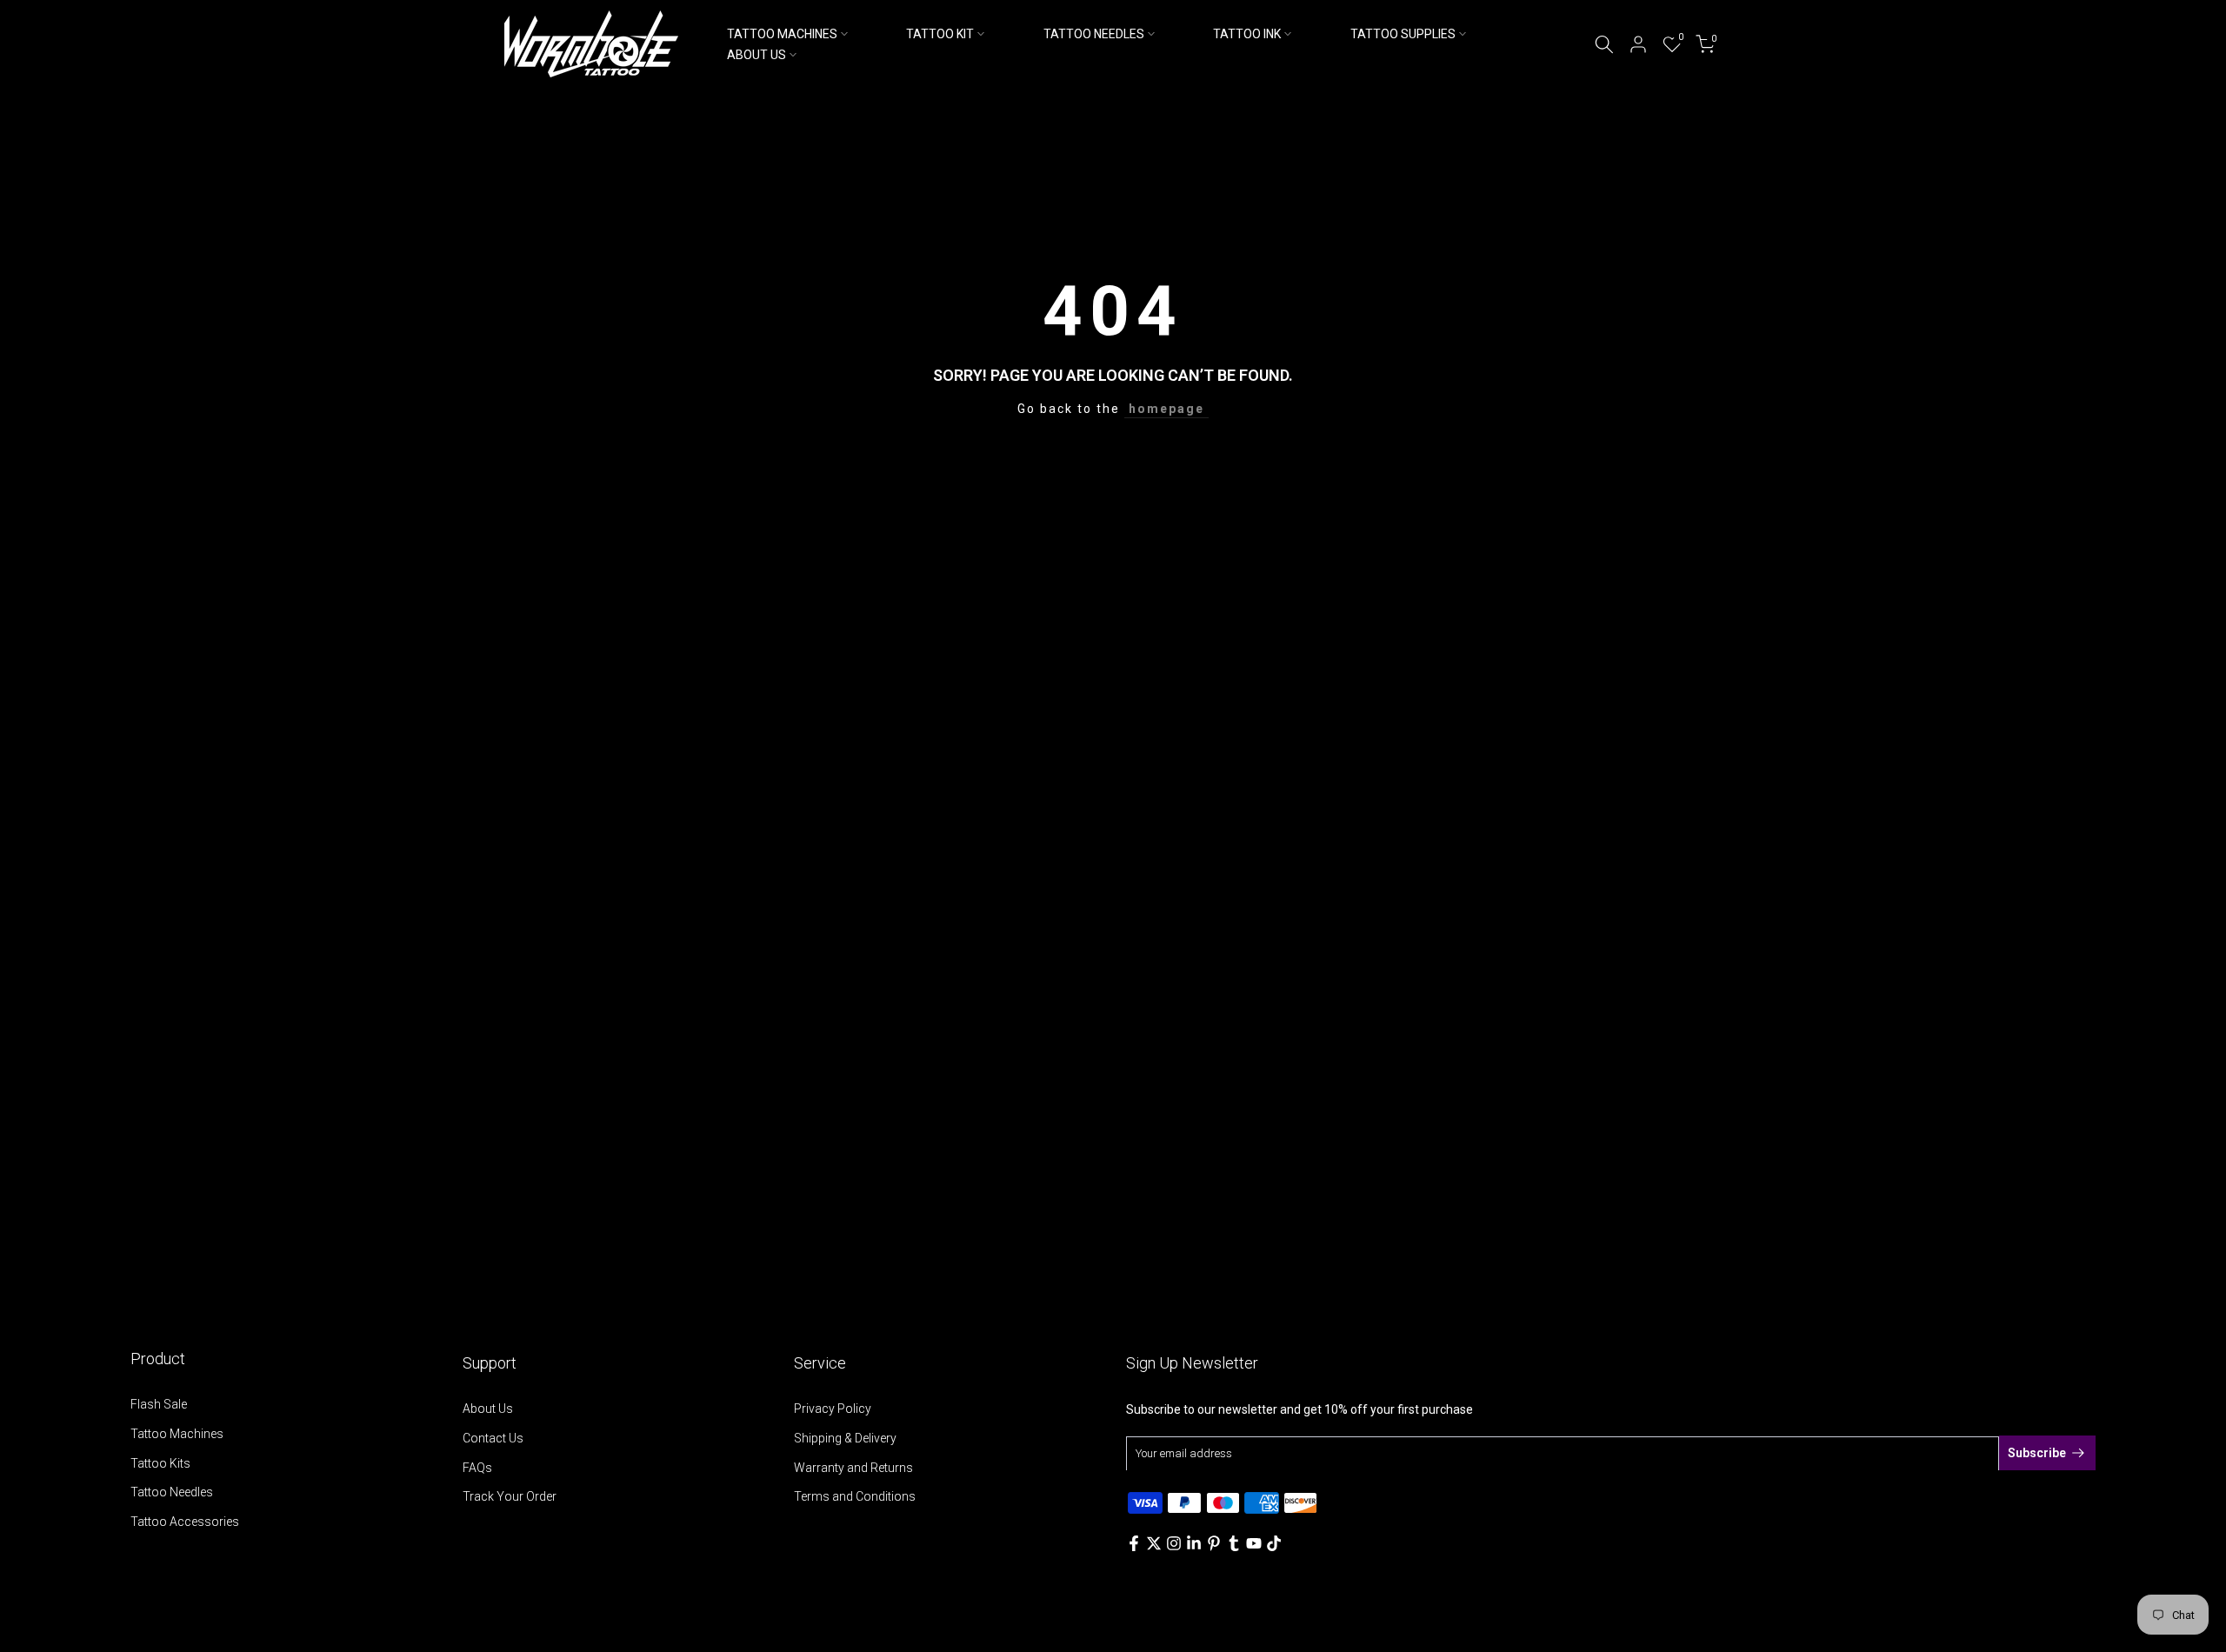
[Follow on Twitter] (1154, 1543)
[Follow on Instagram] (1174, 1543)
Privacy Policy (833, 1409)
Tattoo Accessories (185, 1522)
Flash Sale (159, 1404)
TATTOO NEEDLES (1094, 34)
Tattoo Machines (177, 1434)
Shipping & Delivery (845, 1438)
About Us (488, 1409)
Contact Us (493, 1438)
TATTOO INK (1247, 34)
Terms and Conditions (855, 1496)
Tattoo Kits (160, 1463)
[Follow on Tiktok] (1274, 1543)
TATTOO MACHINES (782, 34)
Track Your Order (510, 1496)
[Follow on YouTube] (1254, 1543)
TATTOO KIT (940, 34)
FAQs (477, 1468)
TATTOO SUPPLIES (1403, 34)
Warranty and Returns (853, 1468)
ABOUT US (756, 55)
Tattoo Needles (172, 1492)
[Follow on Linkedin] (1194, 1543)
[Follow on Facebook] (1134, 1543)
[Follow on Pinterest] (1214, 1543)
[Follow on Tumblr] (1234, 1543)
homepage (1166, 409)
